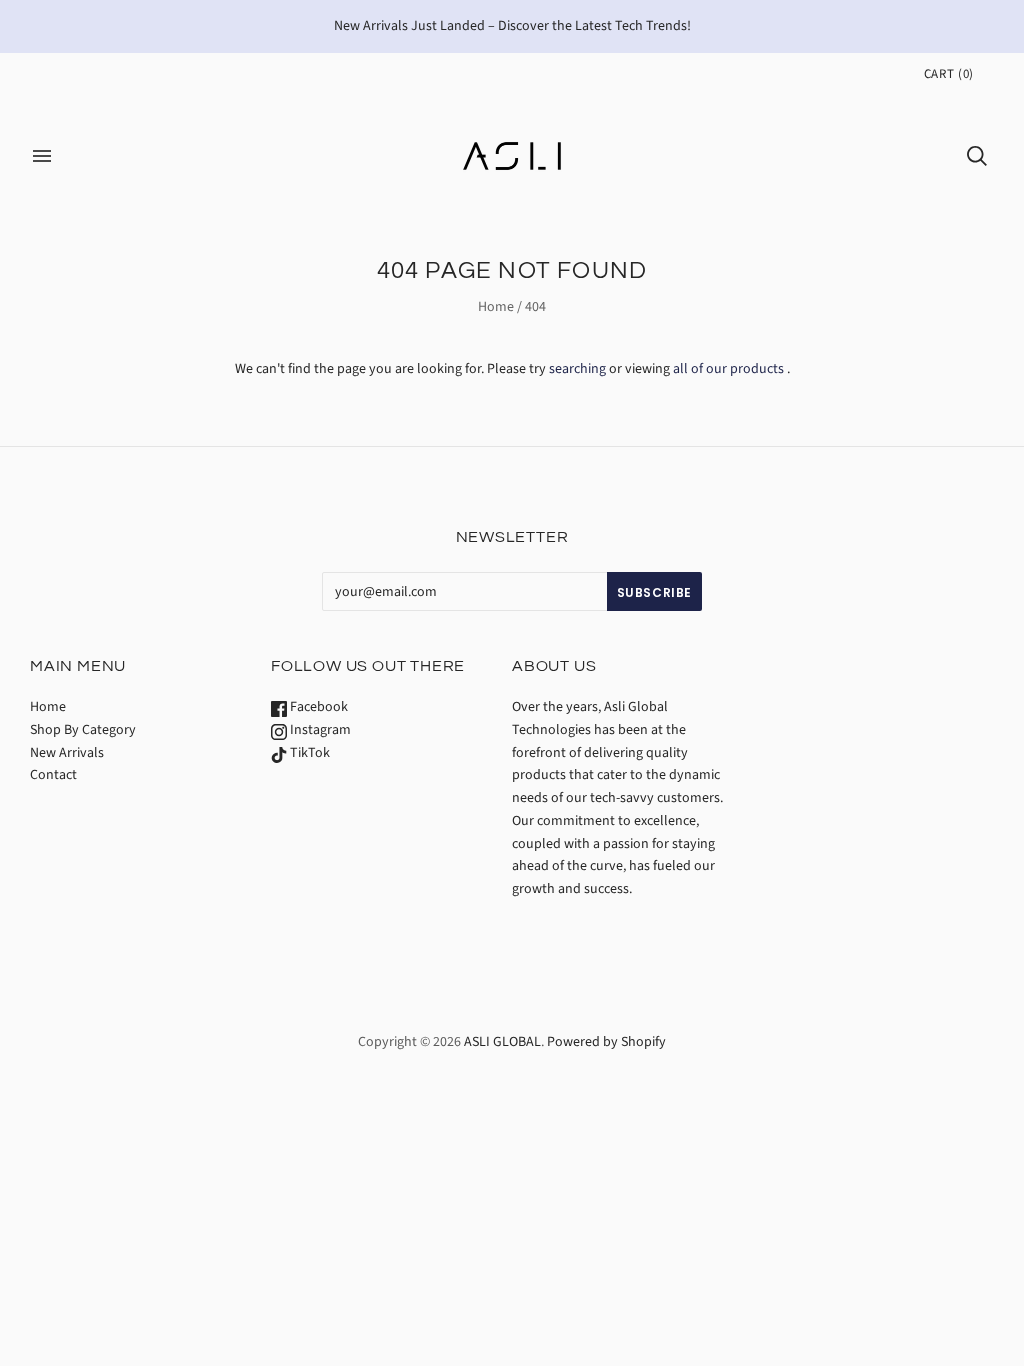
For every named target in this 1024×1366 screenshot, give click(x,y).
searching (577, 369)
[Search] (977, 156)
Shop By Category (83, 730)
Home (496, 307)
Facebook (317, 707)
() (949, 74)
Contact (53, 775)
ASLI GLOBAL (502, 1042)
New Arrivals (67, 753)
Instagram (319, 730)
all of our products (728, 369)
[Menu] (42, 156)
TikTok (308, 753)
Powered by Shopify (606, 1042)
